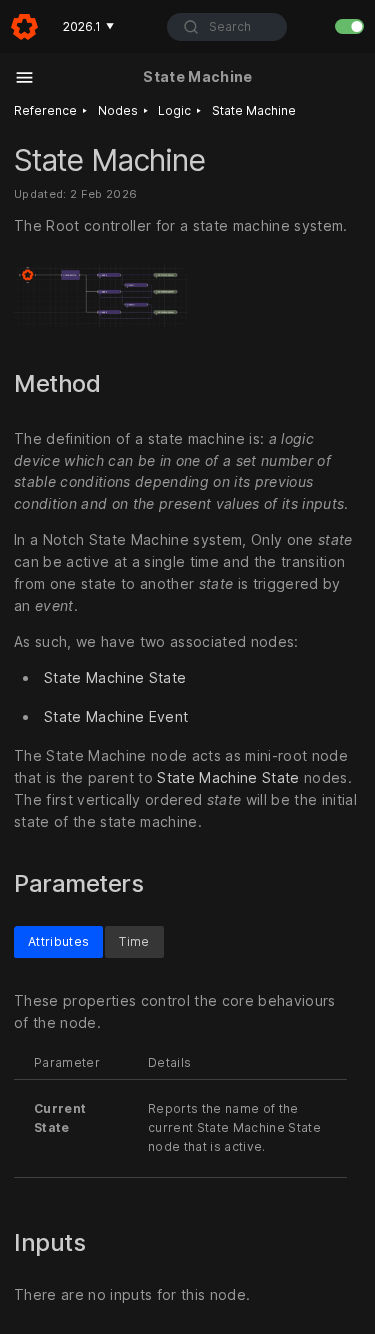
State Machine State (115, 677)
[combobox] (227, 27)
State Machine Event (116, 716)
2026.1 (88, 26)
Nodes (118, 110)
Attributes (58, 940)
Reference (45, 110)
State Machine (254, 110)
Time (134, 940)
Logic (174, 110)
